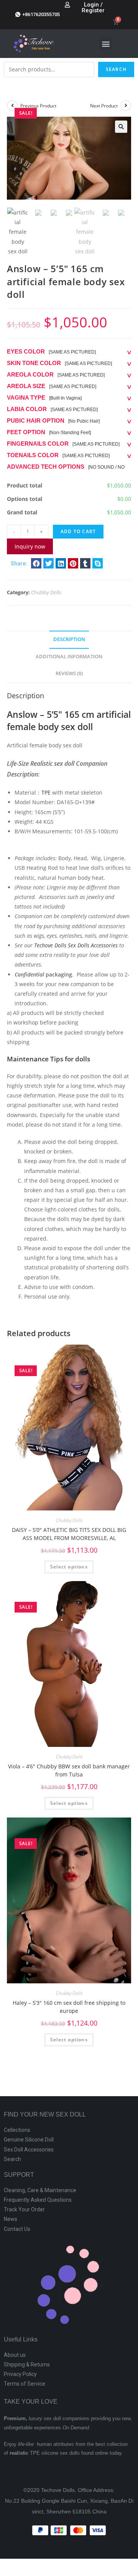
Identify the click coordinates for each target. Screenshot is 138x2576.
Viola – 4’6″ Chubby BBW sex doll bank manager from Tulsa (69, 1770)
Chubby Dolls (46, 592)
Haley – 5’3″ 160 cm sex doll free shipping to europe (69, 2007)
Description (69, 639)
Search (116, 69)
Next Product (104, 106)
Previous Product (38, 106)
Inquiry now (30, 546)
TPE (46, 792)
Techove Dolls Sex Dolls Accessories (76, 945)
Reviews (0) (69, 673)
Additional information (69, 657)
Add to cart (78, 531)
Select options (69, 1567)
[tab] (69, 640)
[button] (106, 44)
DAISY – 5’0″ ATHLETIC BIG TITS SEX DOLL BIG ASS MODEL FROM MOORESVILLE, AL (69, 1534)
